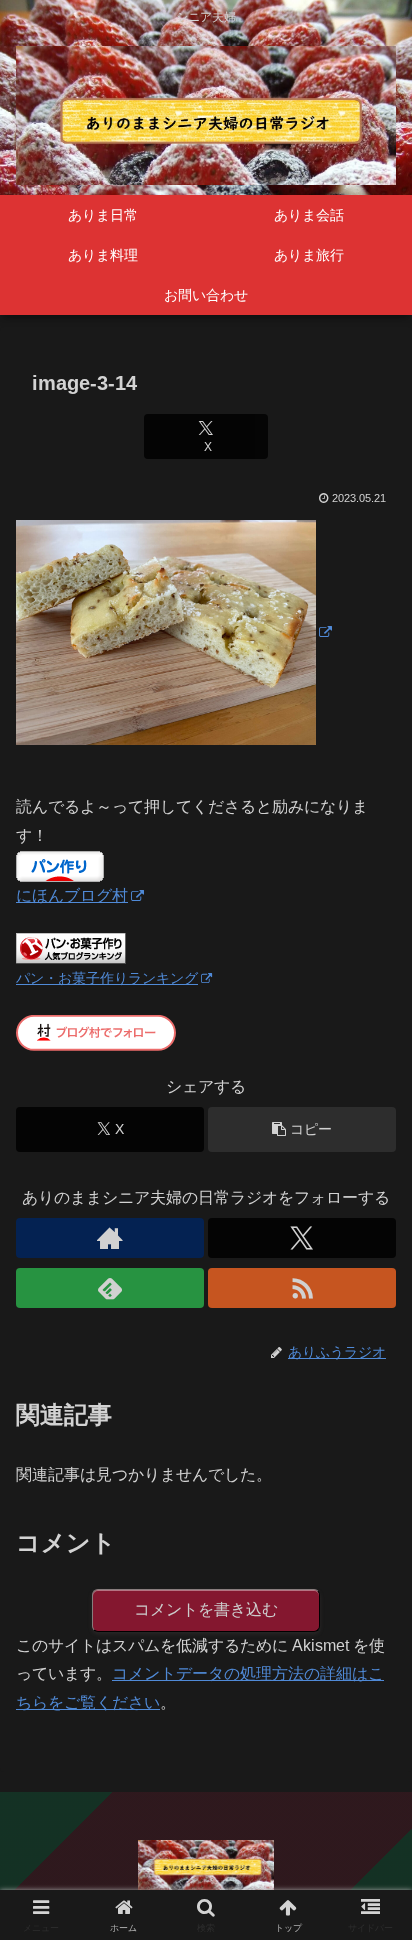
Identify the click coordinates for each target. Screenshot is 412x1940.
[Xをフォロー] (302, 1238)
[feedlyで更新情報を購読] (110, 1288)
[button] (302, 1129)
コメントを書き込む (206, 1609)
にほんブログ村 (72, 895)
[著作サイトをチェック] (110, 1238)
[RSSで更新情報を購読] (302, 1288)
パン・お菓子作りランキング (107, 978)
